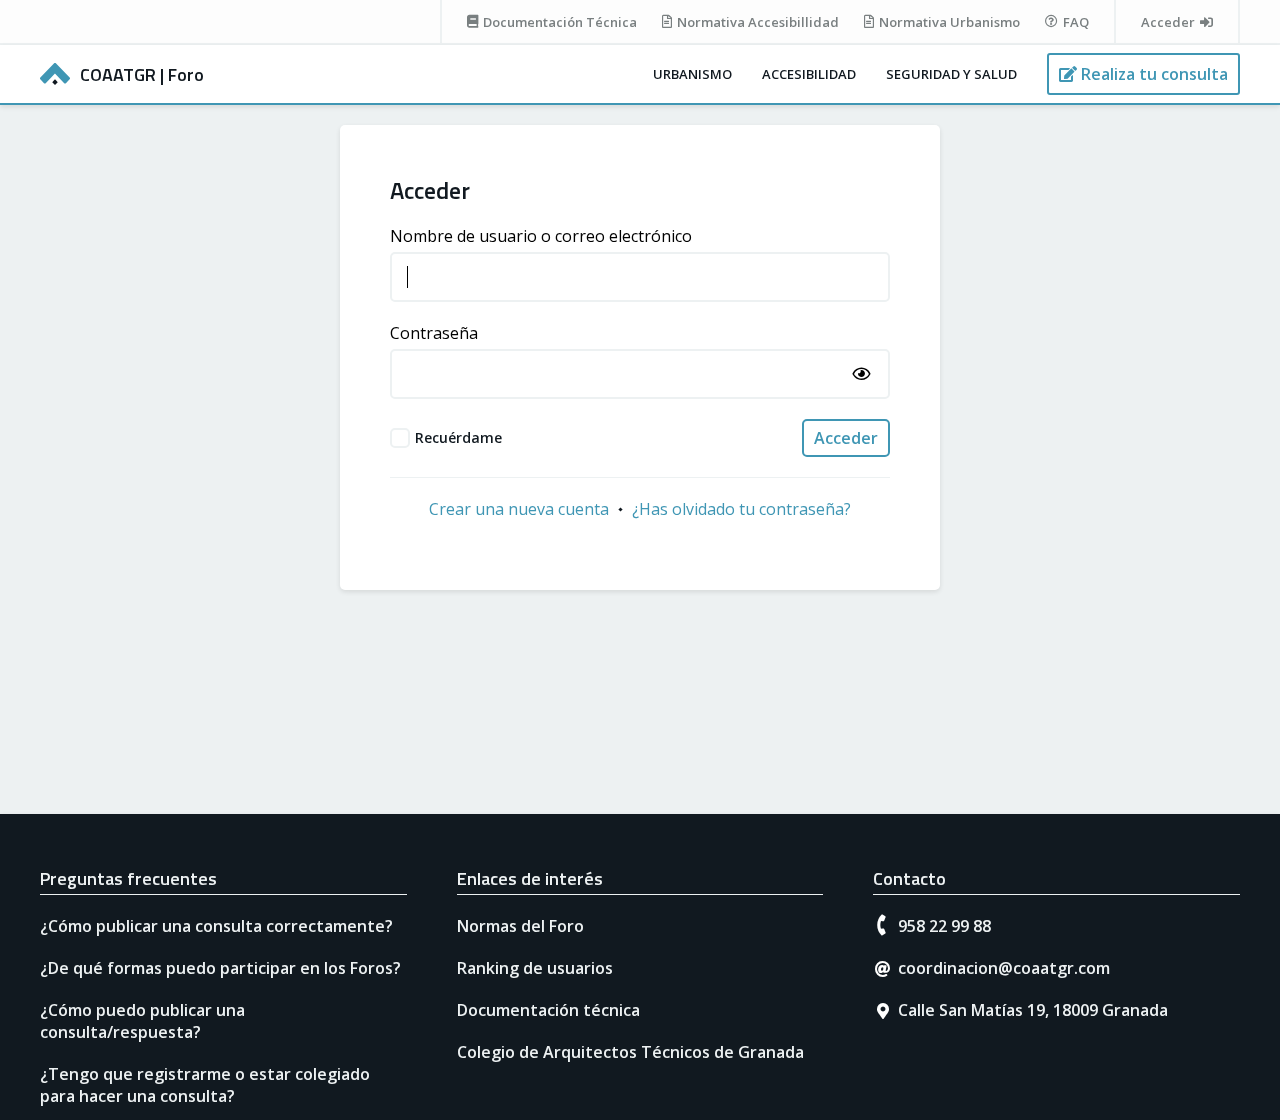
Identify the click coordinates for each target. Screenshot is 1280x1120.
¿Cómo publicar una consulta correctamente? (216, 926)
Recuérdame (458, 437)
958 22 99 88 (944, 926)
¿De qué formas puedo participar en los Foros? (220, 968)
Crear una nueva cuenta (519, 509)
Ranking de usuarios (535, 968)
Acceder (846, 438)
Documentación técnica (548, 1010)
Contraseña (434, 333)
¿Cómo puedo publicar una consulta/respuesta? (142, 1021)
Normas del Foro (520, 926)
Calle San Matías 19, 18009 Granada (1033, 1010)
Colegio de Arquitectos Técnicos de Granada (630, 1052)
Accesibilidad (809, 74)
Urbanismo (692, 74)
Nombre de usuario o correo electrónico (541, 236)
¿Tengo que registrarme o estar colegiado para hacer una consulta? (205, 1085)
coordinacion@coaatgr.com (1004, 968)
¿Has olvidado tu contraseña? (741, 509)
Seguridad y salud (951, 74)
